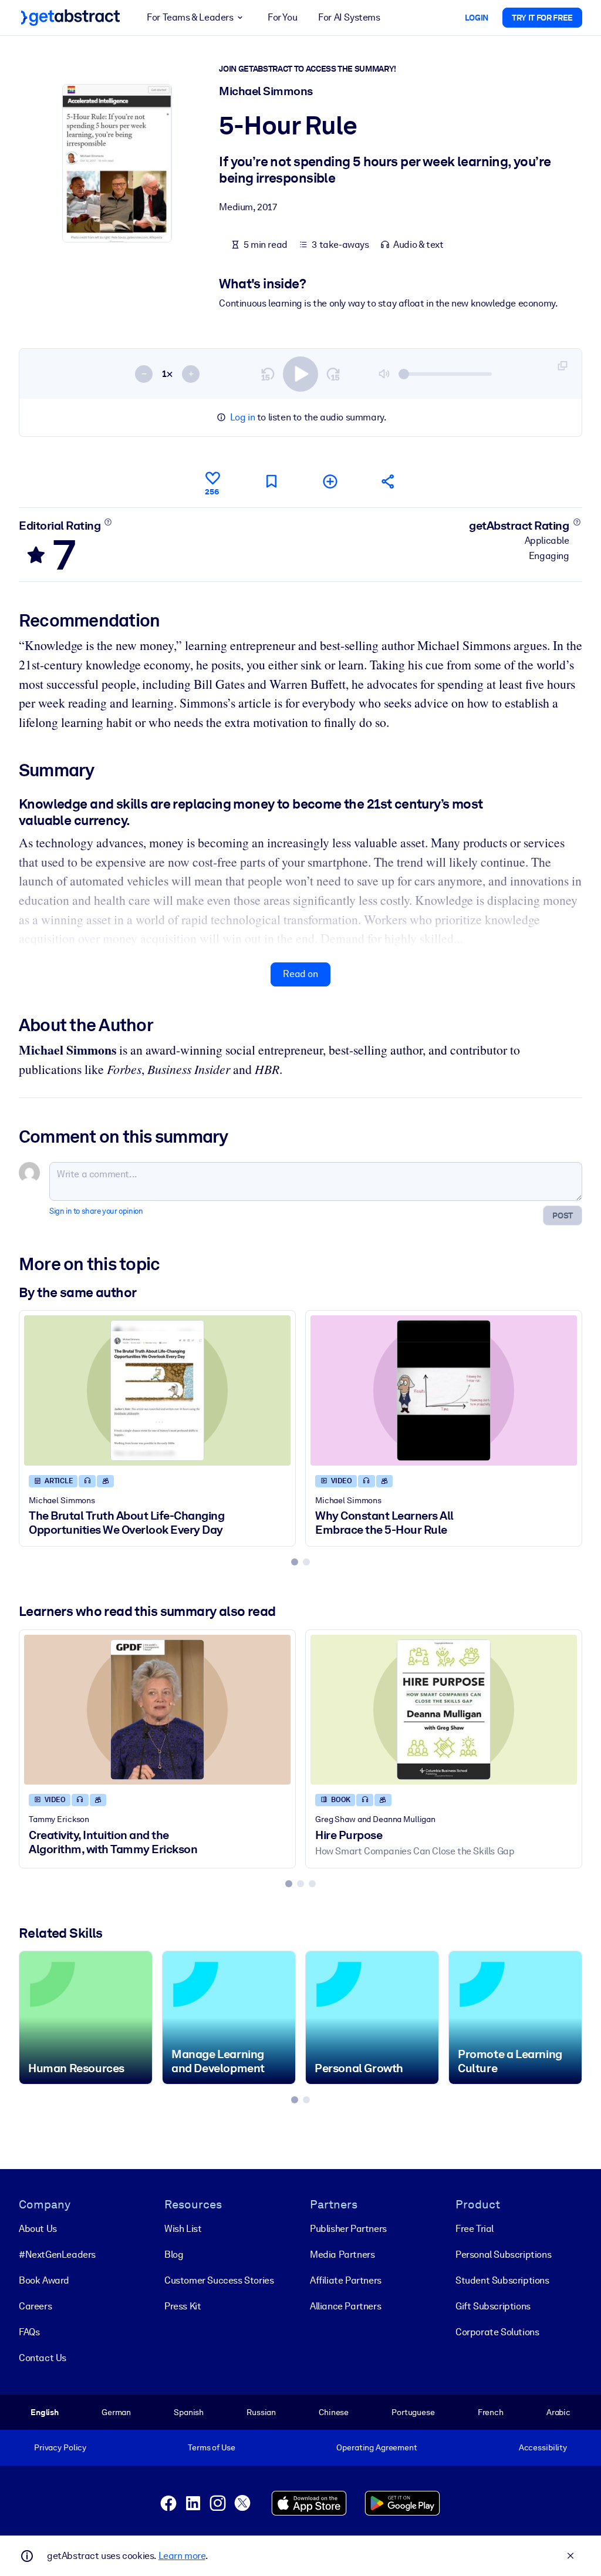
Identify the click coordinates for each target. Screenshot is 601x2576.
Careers (35, 2306)
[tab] (295, 1562)
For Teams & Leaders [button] (190, 17)
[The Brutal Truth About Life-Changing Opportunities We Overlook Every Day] (157, 1390)
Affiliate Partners (346, 2280)
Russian (261, 2412)
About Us (38, 2229)
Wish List (183, 2229)
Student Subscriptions (502, 2280)
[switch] (300, 374)
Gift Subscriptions (493, 2306)
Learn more (182, 2556)
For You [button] (282, 17)
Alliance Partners (345, 2306)
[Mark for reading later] (271, 481)
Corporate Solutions (497, 2332)
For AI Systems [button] (349, 17)
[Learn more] (108, 522)
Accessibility (543, 2447)
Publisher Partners (348, 2229)
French (491, 2412)
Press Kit (183, 2306)
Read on (300, 974)
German (116, 2412)
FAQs (29, 2332)
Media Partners (342, 2255)
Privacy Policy (60, 2447)
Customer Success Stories (219, 2280)
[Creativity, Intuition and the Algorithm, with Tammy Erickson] (157, 1710)
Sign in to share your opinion (96, 1211)
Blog (174, 2255)
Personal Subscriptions (503, 2255)
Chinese (334, 2412)
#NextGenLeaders (57, 2255)
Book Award (44, 2280)
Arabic (558, 2412)
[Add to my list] (330, 481)
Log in (243, 417)
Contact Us (43, 2358)
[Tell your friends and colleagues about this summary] (389, 481)
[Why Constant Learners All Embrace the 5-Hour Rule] (444, 1390)
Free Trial (475, 2229)
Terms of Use (211, 2447)
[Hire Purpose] (444, 1710)
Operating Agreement (377, 2447)
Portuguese (413, 2412)
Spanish (189, 2412)
